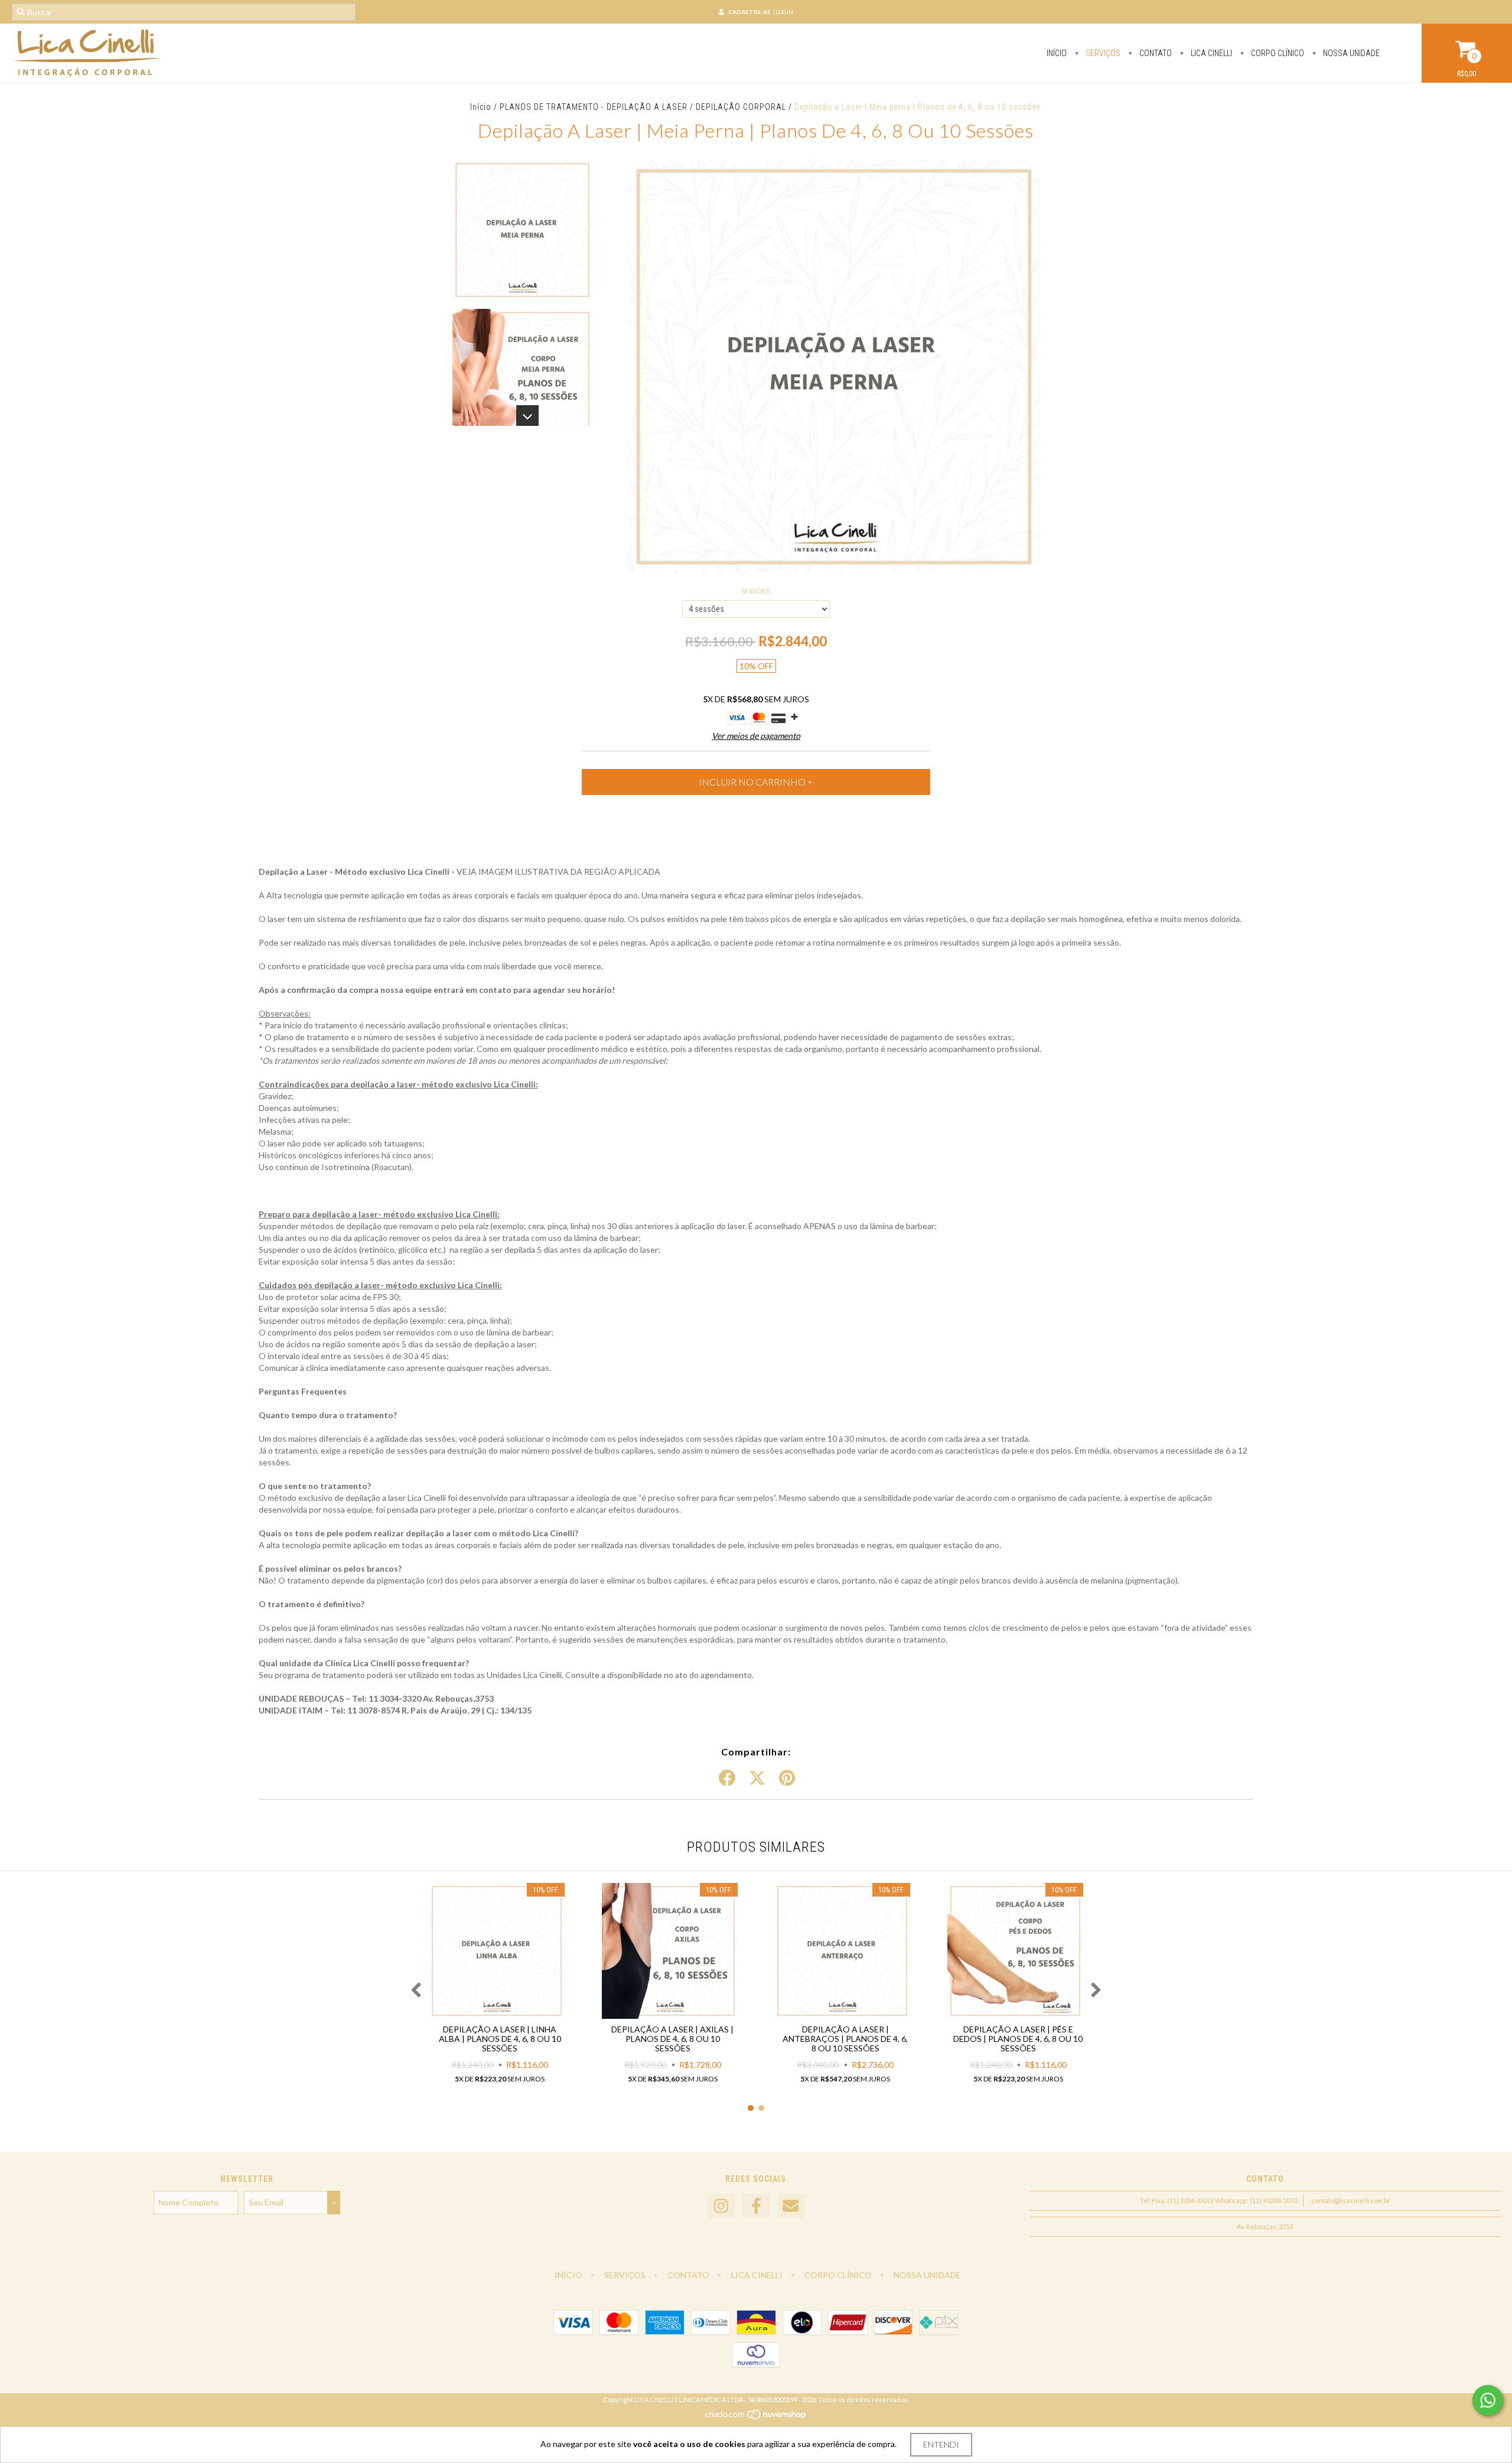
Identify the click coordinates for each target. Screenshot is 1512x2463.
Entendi (941, 2444)
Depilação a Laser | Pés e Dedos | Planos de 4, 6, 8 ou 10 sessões (1018, 2039)
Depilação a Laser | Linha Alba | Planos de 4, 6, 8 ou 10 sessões (500, 2039)
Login (784, 12)
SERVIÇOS (1102, 53)
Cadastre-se (750, 12)
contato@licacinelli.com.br (1351, 2200)
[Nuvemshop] (756, 2417)
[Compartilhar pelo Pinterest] (787, 1778)
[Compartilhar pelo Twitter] (757, 1778)
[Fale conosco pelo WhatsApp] (1488, 2400)
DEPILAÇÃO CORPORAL (741, 107)
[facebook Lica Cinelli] (756, 2206)
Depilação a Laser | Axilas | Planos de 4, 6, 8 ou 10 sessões (672, 2039)
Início (1057, 53)
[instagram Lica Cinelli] (721, 2206)
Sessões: (756, 591)
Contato (1155, 53)
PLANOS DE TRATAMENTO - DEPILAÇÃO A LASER (594, 107)
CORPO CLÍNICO (1277, 53)
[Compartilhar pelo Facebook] (727, 1778)
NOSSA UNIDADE (1350, 53)
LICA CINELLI (1210, 53)
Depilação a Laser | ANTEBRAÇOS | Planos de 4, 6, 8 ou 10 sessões (845, 2039)
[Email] (791, 2206)
